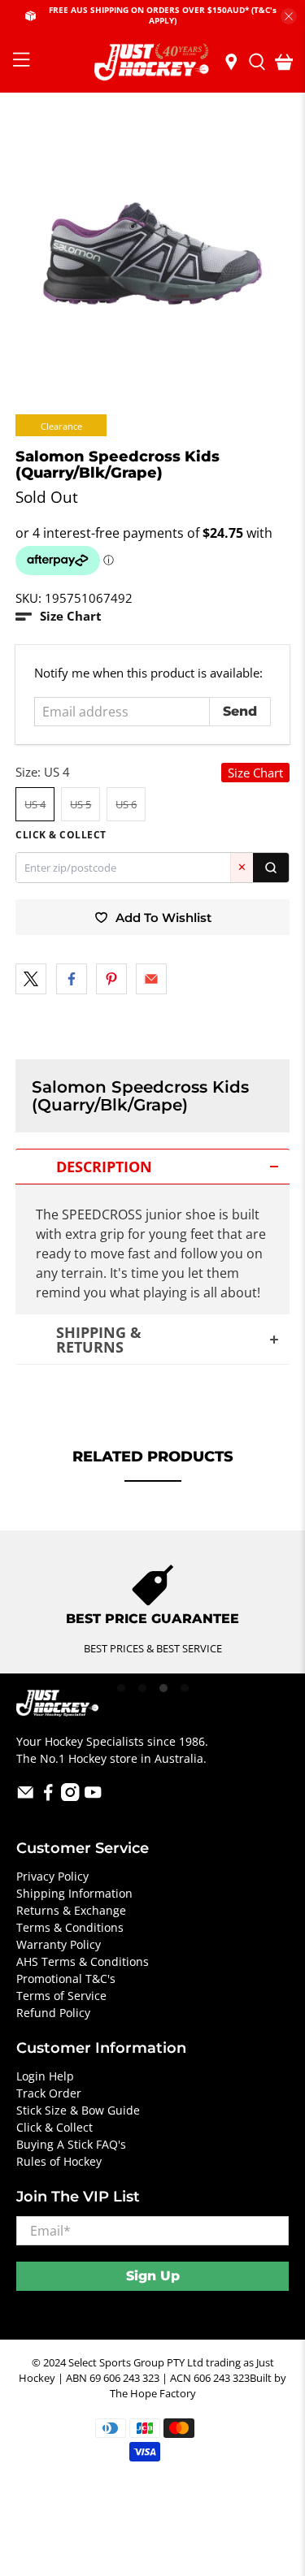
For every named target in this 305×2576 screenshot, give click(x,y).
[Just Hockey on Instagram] (70, 1797)
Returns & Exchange (71, 1910)
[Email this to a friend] (151, 979)
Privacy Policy (52, 1876)
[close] (289, 16)
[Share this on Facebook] (72, 979)
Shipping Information (74, 1893)
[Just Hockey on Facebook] (48, 1797)
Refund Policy (53, 2013)
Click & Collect (54, 2127)
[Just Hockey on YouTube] (93, 1797)
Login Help (45, 2076)
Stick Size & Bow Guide (78, 2110)
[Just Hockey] (153, 62)
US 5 (81, 804)
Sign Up (153, 2276)
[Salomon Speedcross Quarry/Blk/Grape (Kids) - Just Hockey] (152, 253)
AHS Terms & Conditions (83, 1961)
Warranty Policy (59, 1944)
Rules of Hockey (59, 2161)
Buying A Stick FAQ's (71, 2144)
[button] (59, 616)
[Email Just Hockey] (26, 1797)
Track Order (49, 2093)
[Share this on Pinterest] (111, 979)
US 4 (35, 804)
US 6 (126, 804)
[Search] (271, 868)
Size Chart (255, 773)
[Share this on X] (31, 979)
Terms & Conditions (70, 1927)
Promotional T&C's (66, 1979)
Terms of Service (61, 1996)
